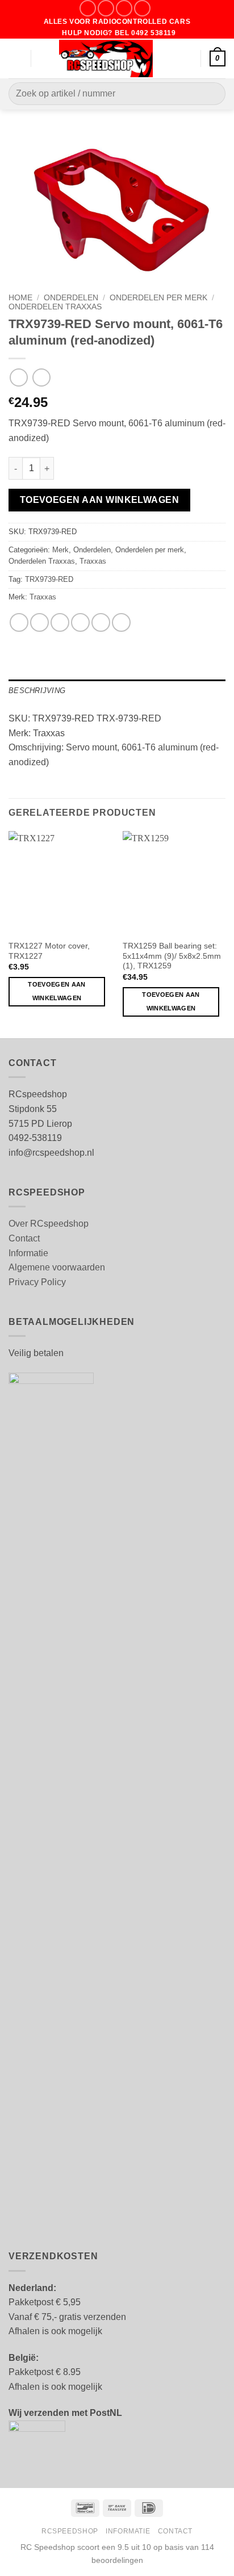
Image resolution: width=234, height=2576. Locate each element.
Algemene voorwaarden (57, 1267)
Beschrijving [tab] (37, 691)
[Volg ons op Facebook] (88, 8)
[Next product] (18, 377)
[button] (15, 58)
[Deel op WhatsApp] (19, 622)
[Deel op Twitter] (60, 622)
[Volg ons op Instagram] (106, 8)
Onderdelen (71, 298)
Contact (24, 1238)
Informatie (28, 1253)
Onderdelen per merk (158, 298)
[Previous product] (41, 377)
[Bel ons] (142, 8)
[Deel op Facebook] (39, 622)
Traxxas (93, 561)
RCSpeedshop (70, 2531)
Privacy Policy (37, 1282)
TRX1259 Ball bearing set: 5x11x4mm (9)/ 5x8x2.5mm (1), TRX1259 (172, 956)
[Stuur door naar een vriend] (80, 622)
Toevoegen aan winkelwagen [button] (57, 991)
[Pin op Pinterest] (101, 622)
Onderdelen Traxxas (55, 307)
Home (20, 298)
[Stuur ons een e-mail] (124, 8)
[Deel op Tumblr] (121, 622)
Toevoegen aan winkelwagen (100, 500)
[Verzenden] (212, 94)
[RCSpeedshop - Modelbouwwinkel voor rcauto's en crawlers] (106, 58)
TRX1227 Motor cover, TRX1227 (49, 951)
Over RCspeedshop (49, 1224)
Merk (60, 550)
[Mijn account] (187, 58)
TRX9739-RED (49, 579)
